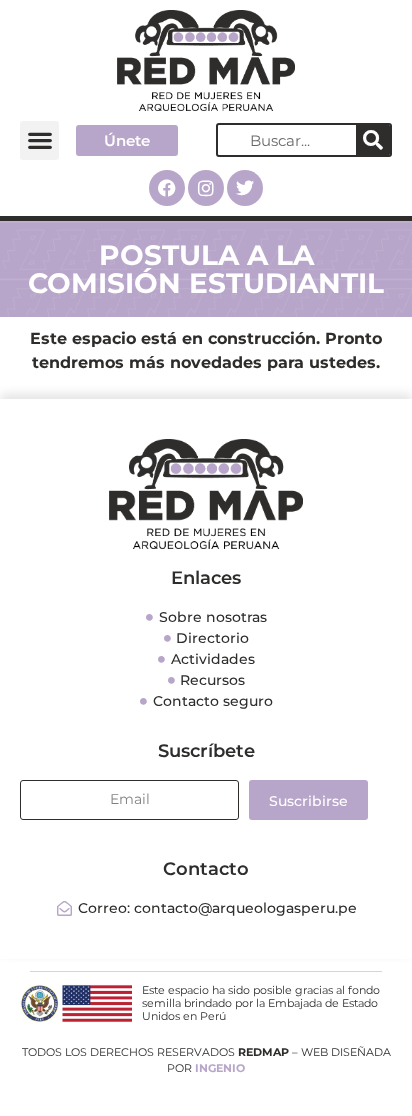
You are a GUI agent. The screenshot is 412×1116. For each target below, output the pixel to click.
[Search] (373, 140)
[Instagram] (206, 188)
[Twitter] (245, 188)
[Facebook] (167, 188)
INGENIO (220, 1068)
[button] (39, 140)
